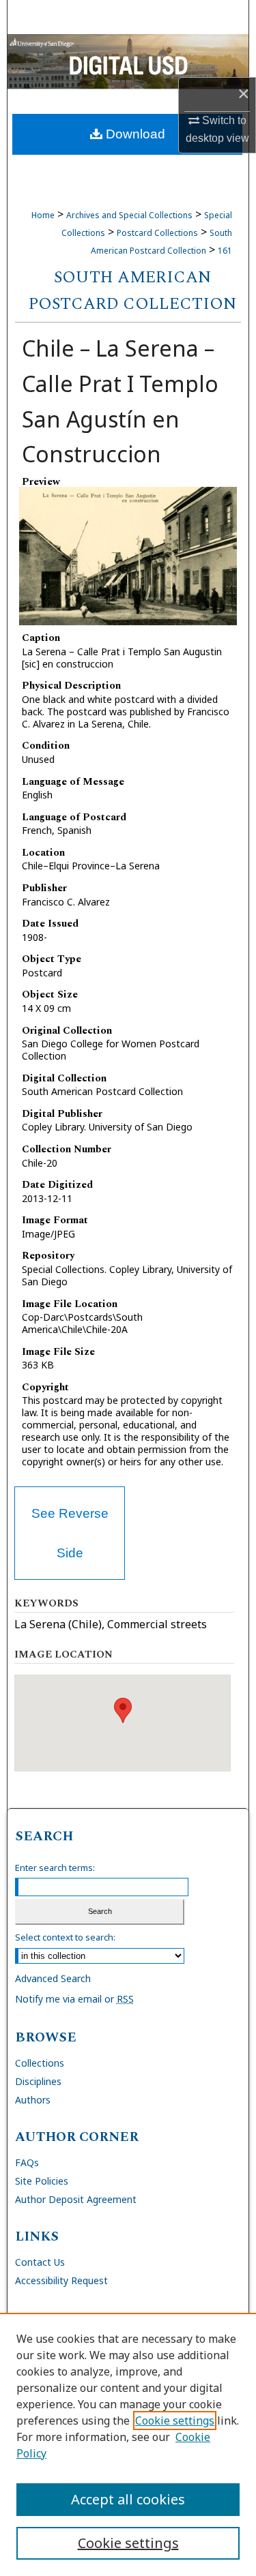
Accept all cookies (128, 2499)
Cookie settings (175, 2421)
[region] (128, 2444)
